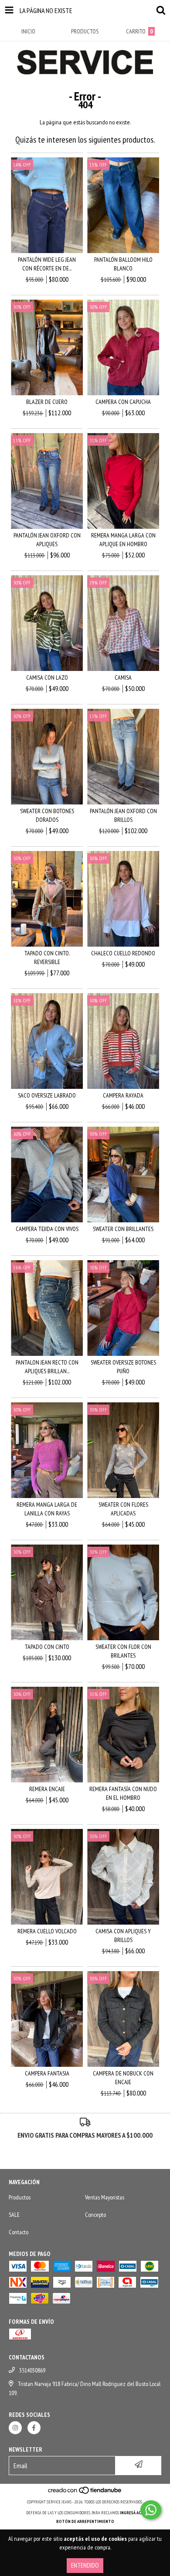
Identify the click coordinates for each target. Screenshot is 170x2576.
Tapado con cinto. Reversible (47, 958)
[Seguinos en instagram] (15, 2428)
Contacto (19, 2232)
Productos (20, 2197)
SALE (14, 2215)
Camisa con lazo (47, 677)
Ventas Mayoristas (105, 2197)
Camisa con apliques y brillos (123, 1935)
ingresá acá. (132, 2513)
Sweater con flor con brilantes (123, 1651)
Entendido (85, 2565)
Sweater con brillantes (123, 1229)
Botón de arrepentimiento (85, 2521)
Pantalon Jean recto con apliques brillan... (47, 1367)
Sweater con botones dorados (47, 815)
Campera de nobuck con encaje (123, 2078)
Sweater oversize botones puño (123, 1367)
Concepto (95, 2215)
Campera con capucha (123, 402)
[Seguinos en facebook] (34, 2428)
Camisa (123, 677)
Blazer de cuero (47, 402)
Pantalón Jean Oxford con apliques (47, 540)
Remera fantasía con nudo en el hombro (123, 1793)
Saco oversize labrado (47, 1095)
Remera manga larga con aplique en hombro (123, 540)
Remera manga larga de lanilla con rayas (47, 1509)
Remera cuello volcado (47, 1931)
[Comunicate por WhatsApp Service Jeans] (151, 2510)
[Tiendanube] (85, 2493)
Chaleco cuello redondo (123, 953)
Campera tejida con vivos (47, 1229)
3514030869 (32, 2370)
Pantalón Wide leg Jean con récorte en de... (47, 264)
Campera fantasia (47, 2073)
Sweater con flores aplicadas (123, 1509)
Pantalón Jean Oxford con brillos (123, 815)
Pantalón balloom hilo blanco (123, 264)
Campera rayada (123, 1095)
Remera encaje (47, 1789)
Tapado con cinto (47, 1647)
